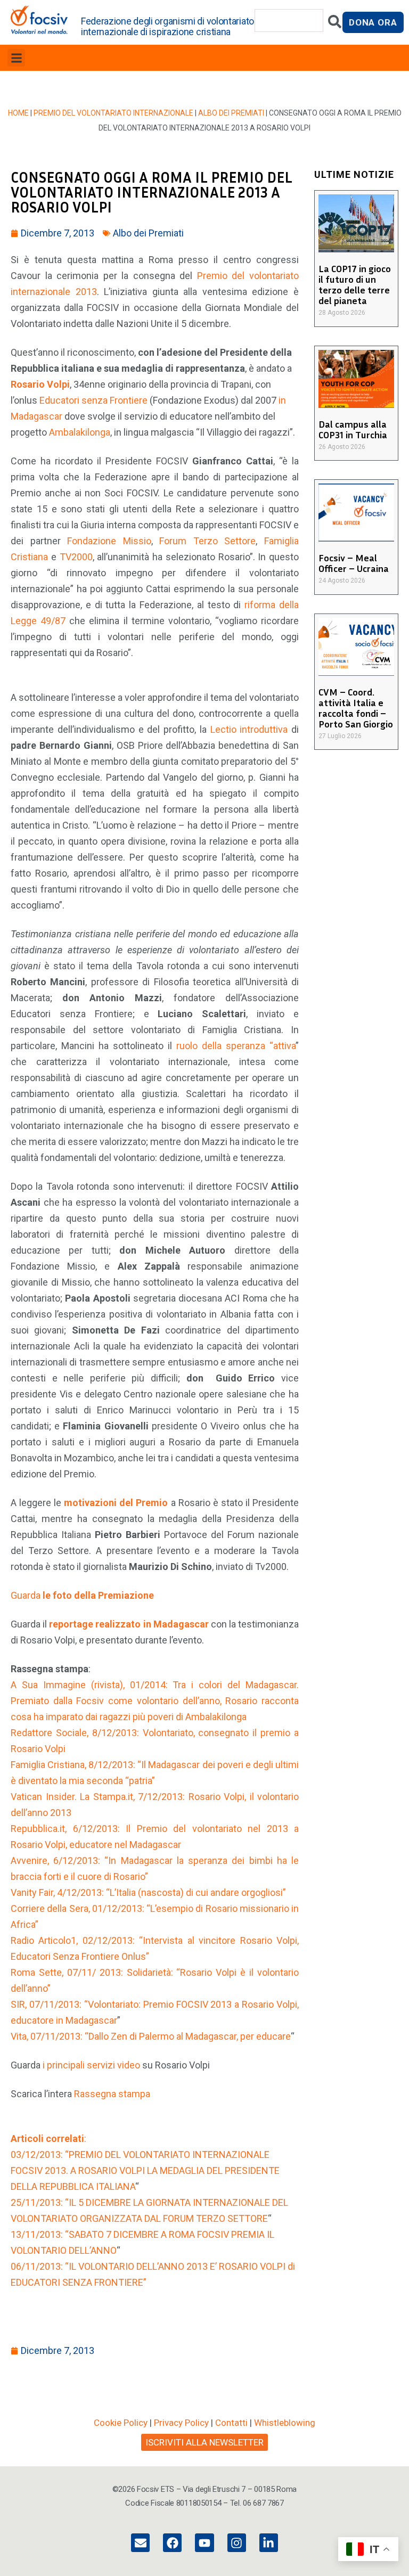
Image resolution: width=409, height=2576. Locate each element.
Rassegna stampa (112, 2094)
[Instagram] (237, 2543)
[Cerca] (335, 24)
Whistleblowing (285, 2423)
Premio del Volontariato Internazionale (113, 113)
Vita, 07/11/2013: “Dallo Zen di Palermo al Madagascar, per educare (151, 2036)
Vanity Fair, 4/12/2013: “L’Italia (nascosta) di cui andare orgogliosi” (148, 1892)
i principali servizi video (91, 2065)
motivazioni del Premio (116, 1503)
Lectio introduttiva (249, 729)
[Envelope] (140, 2543)
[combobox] (289, 21)
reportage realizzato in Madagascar (129, 1624)
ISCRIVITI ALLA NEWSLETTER (204, 2442)
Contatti (231, 2423)
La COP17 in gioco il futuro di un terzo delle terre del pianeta (355, 284)
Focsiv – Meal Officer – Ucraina (354, 563)
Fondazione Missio (109, 541)
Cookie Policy (121, 2423)
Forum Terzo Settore (207, 541)
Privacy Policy (181, 2423)
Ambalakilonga (80, 432)
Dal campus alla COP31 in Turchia (353, 429)
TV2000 (76, 557)
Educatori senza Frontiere (93, 400)
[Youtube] (204, 2543)
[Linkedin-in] (269, 2543)
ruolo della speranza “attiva (236, 1046)
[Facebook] (172, 2543)
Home (18, 113)
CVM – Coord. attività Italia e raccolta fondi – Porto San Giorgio (356, 708)
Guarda (82, 1595)
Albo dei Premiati (231, 113)
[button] (16, 58)
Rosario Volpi (40, 384)
